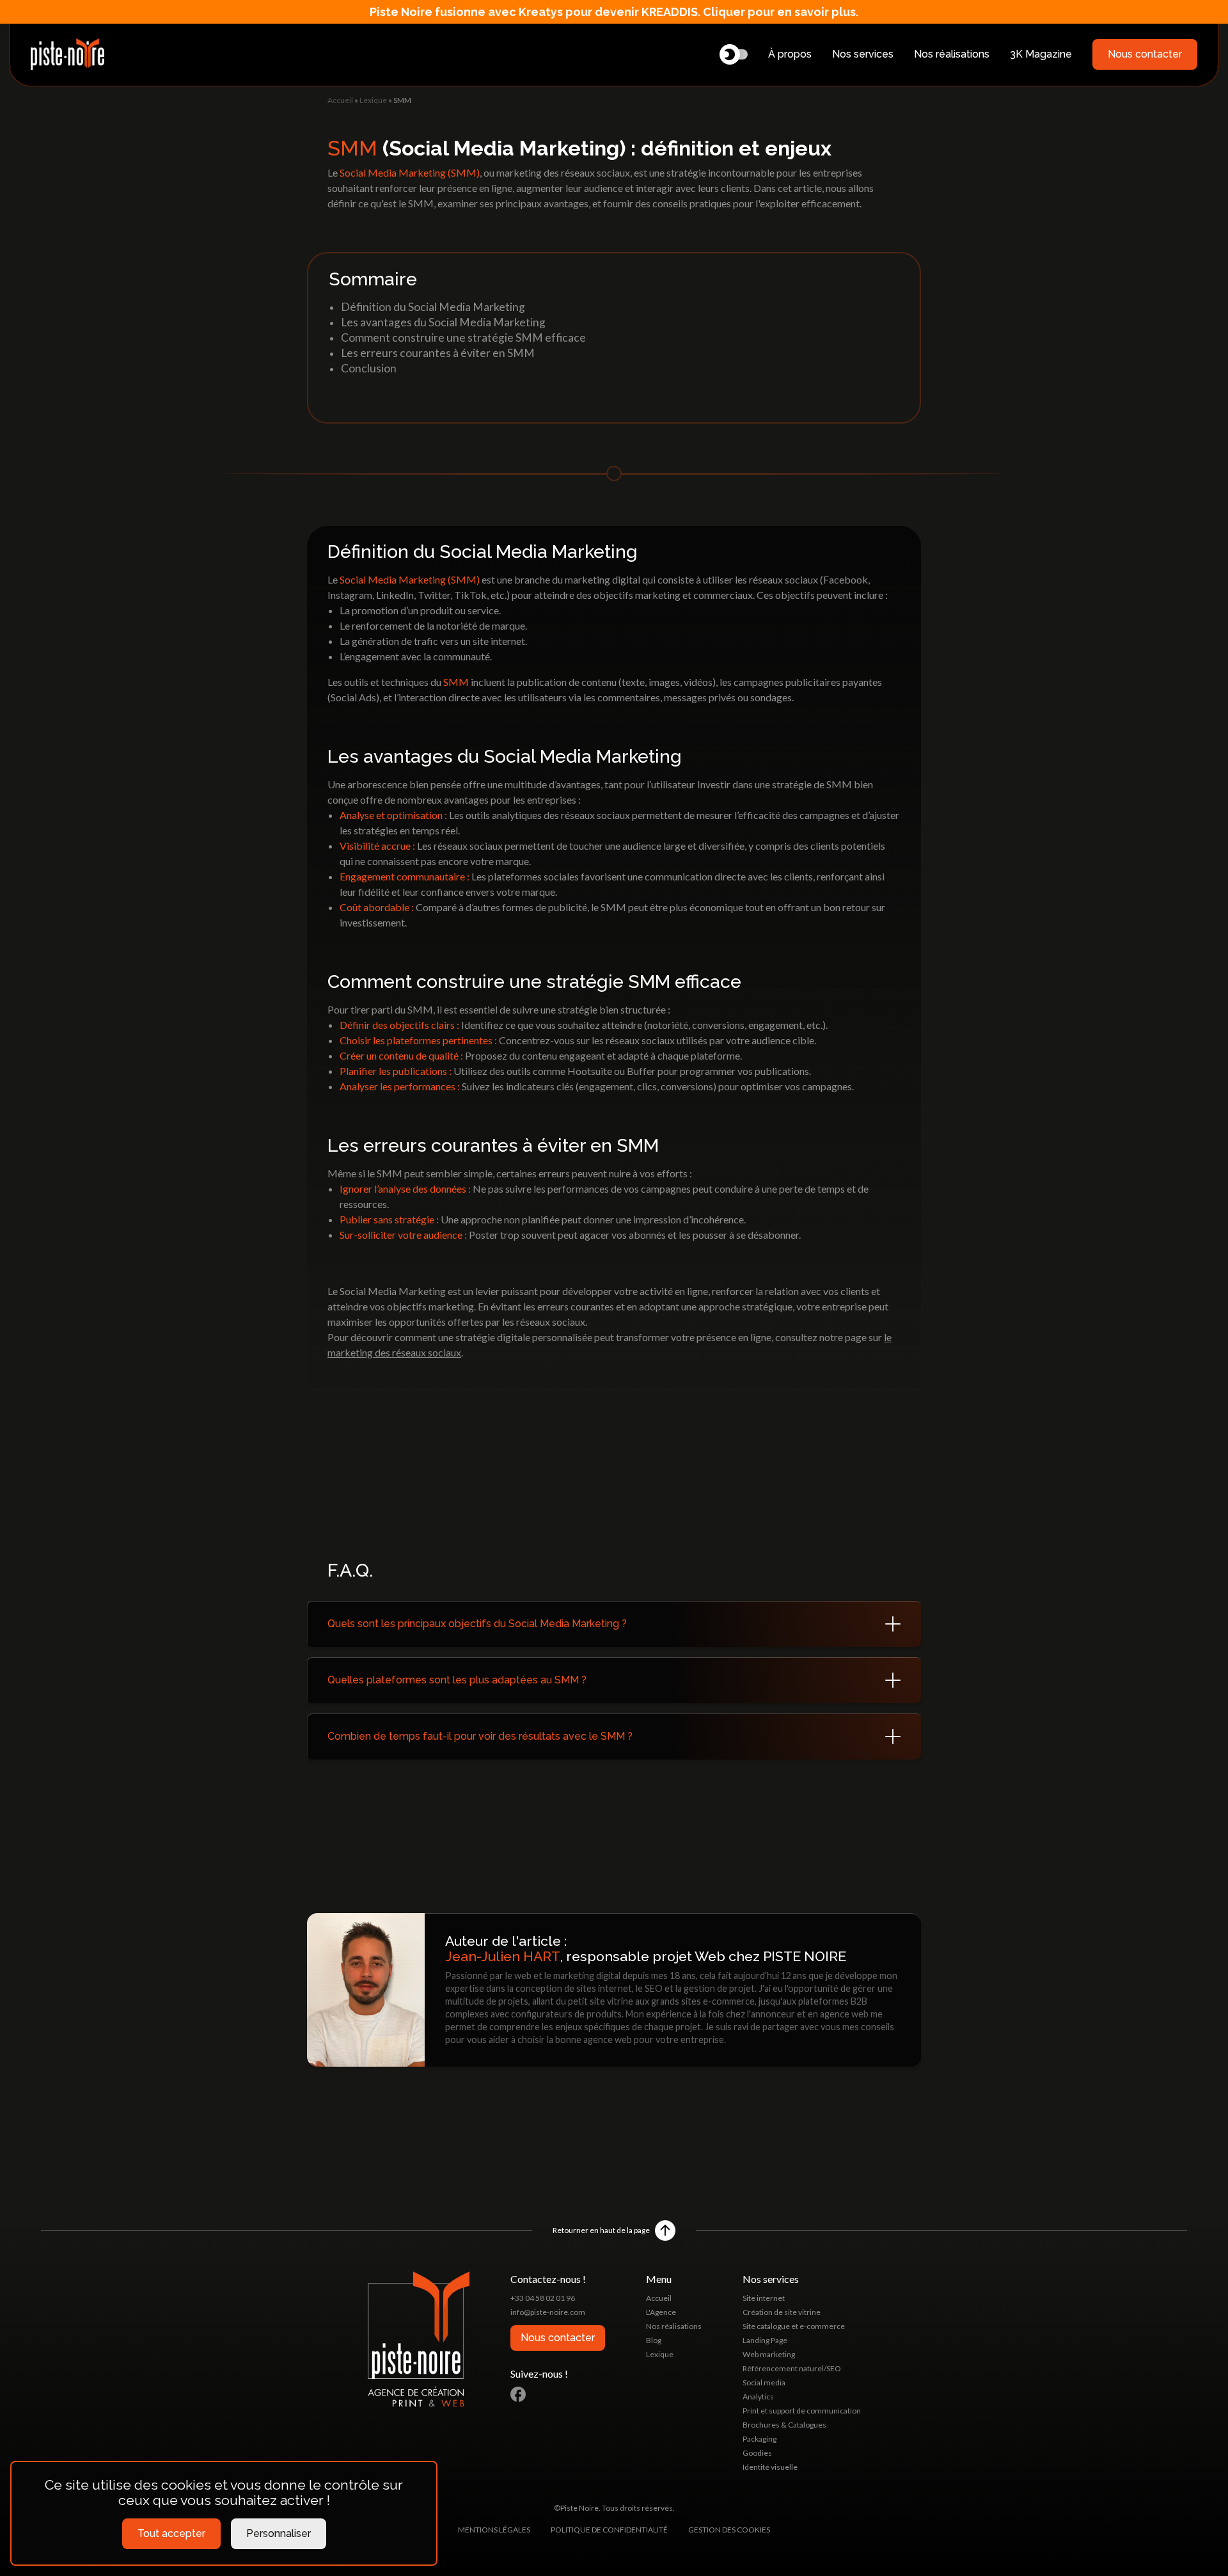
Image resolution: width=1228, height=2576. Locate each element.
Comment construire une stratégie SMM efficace (463, 338)
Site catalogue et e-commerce (794, 2326)
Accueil (340, 100)
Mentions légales (494, 2530)
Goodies (757, 2453)
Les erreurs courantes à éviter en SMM (438, 353)
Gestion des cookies (729, 2530)
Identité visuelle (770, 2467)
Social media (764, 2382)
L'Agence (661, 2312)
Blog (654, 2340)
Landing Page (765, 2340)
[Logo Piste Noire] (67, 54)
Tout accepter (171, 2533)
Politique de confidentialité (609, 2530)
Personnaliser (279, 2533)
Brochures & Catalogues (784, 2425)
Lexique (373, 100)
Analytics (758, 2397)
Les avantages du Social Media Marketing (443, 322)
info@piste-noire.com (548, 2312)
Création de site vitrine (782, 2312)
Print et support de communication (802, 2411)
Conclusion (369, 368)
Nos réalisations (952, 54)
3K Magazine (1041, 54)
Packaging (760, 2439)
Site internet (764, 2298)
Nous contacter (1145, 54)
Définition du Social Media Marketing (433, 307)
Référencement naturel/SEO (792, 2368)
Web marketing (769, 2354)
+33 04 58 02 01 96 (543, 2298)
